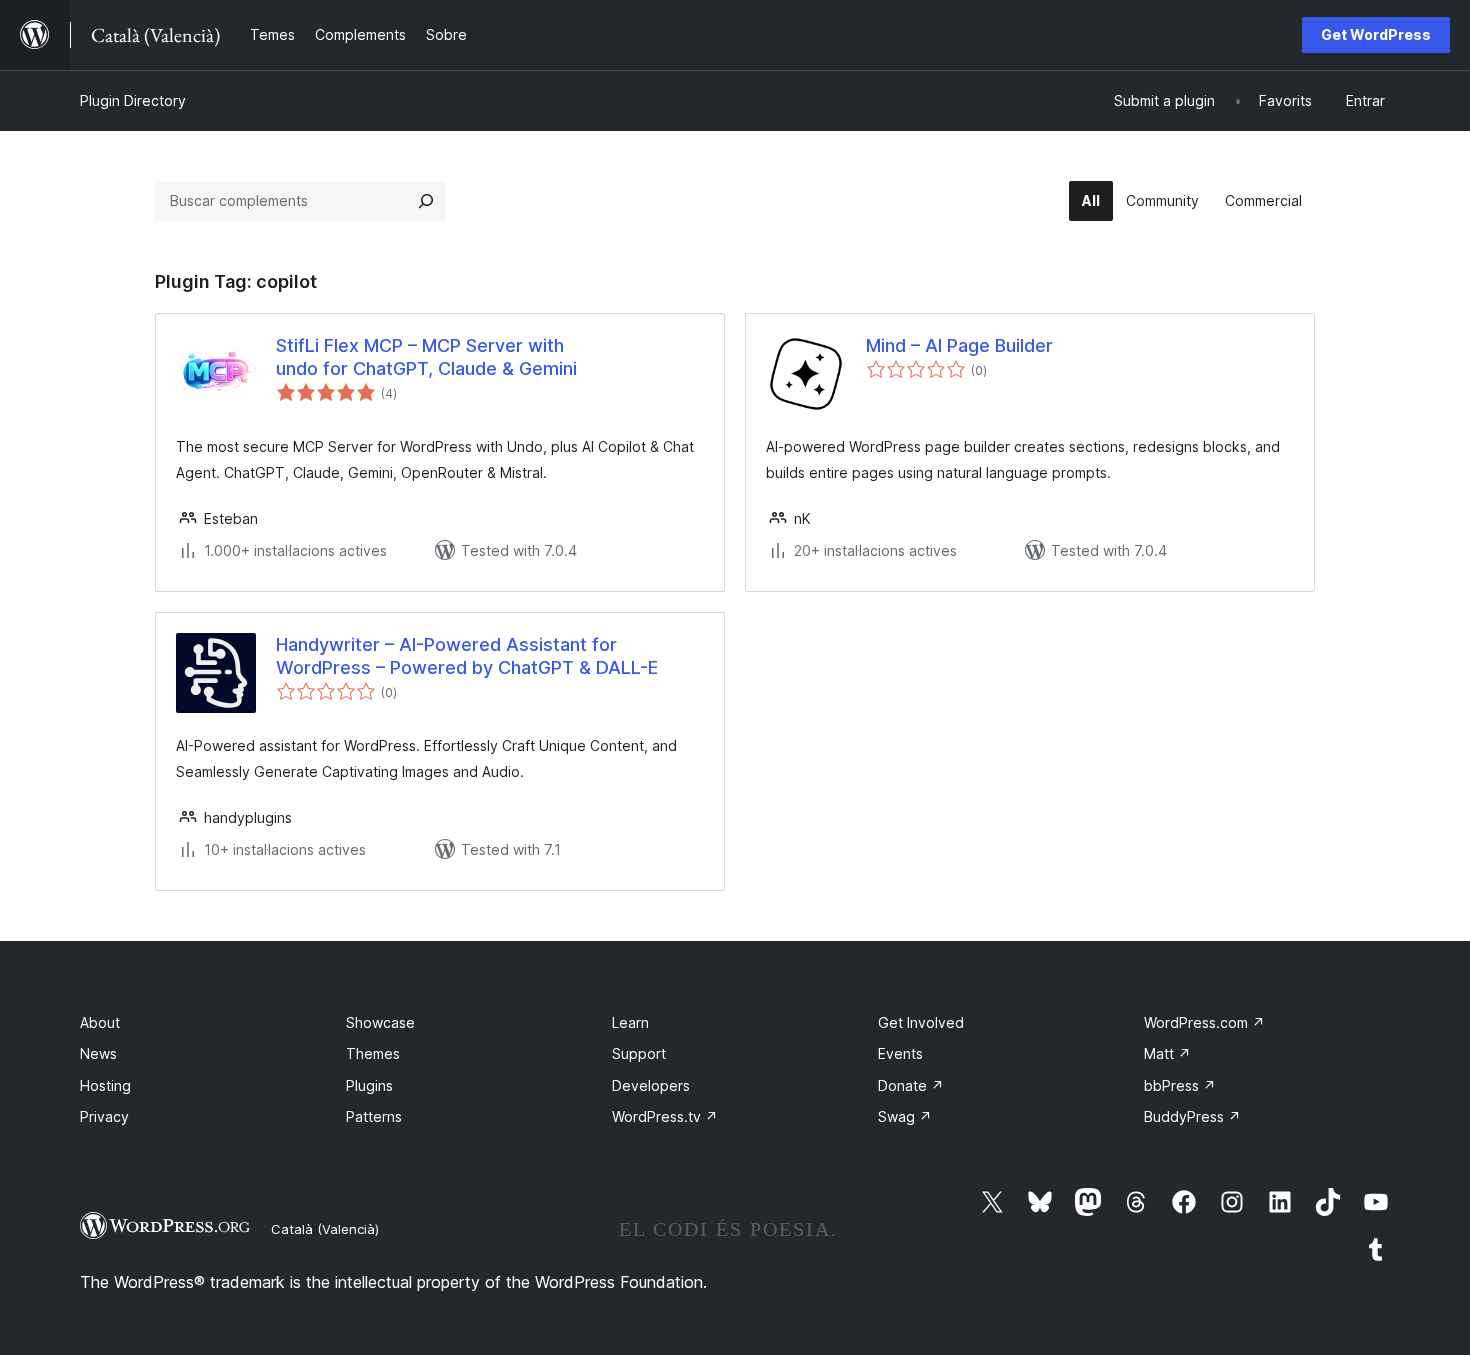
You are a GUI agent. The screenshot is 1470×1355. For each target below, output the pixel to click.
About (100, 1022)
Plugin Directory (133, 100)
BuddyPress (1192, 1116)
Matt (1167, 1053)
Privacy (104, 1116)
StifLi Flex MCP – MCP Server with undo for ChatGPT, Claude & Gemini (426, 357)
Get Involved (921, 1022)
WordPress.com (1204, 1022)
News (98, 1053)
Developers (651, 1085)
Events (900, 1053)
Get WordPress (1376, 34)
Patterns (374, 1116)
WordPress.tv (665, 1116)
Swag (905, 1116)
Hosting (105, 1085)
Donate (911, 1085)
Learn (630, 1022)
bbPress (1180, 1085)
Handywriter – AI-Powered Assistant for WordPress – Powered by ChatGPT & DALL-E (467, 656)
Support (639, 1053)
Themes (373, 1053)
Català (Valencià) (325, 1229)
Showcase (380, 1022)
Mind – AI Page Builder (959, 345)
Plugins (369, 1085)
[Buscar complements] (426, 201)
